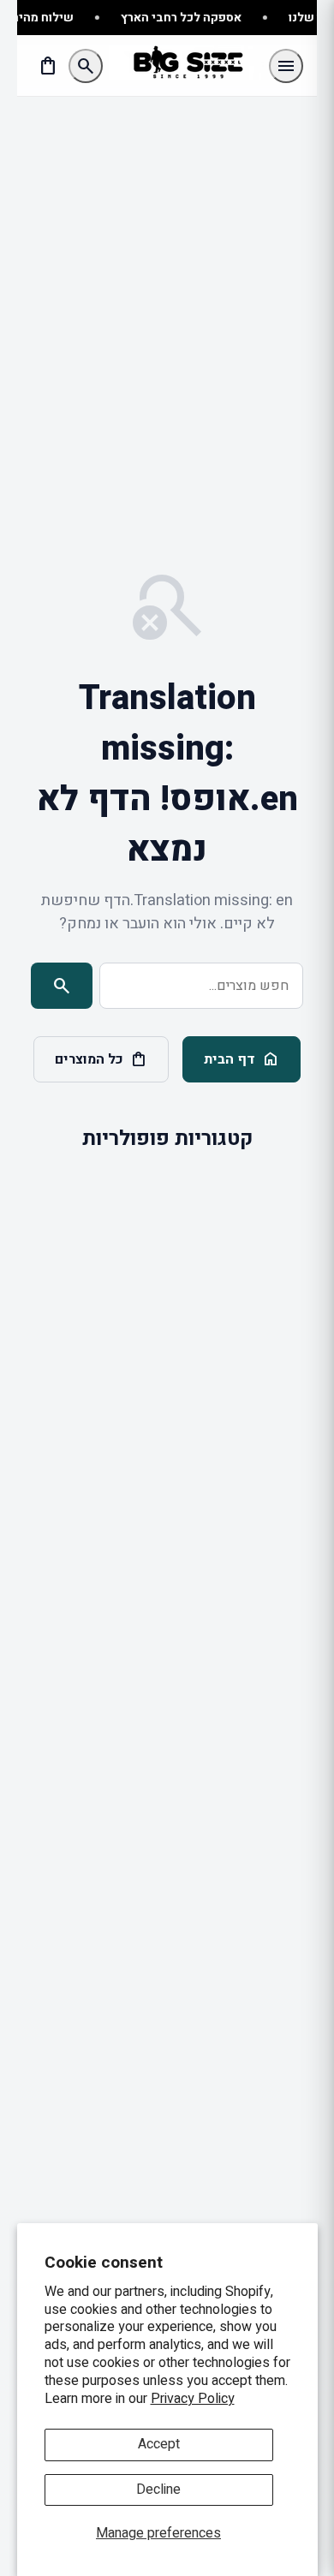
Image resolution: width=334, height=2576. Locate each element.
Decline (158, 2490)
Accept (159, 2444)
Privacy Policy (193, 2399)
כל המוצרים (101, 1059)
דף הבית (242, 1059)
